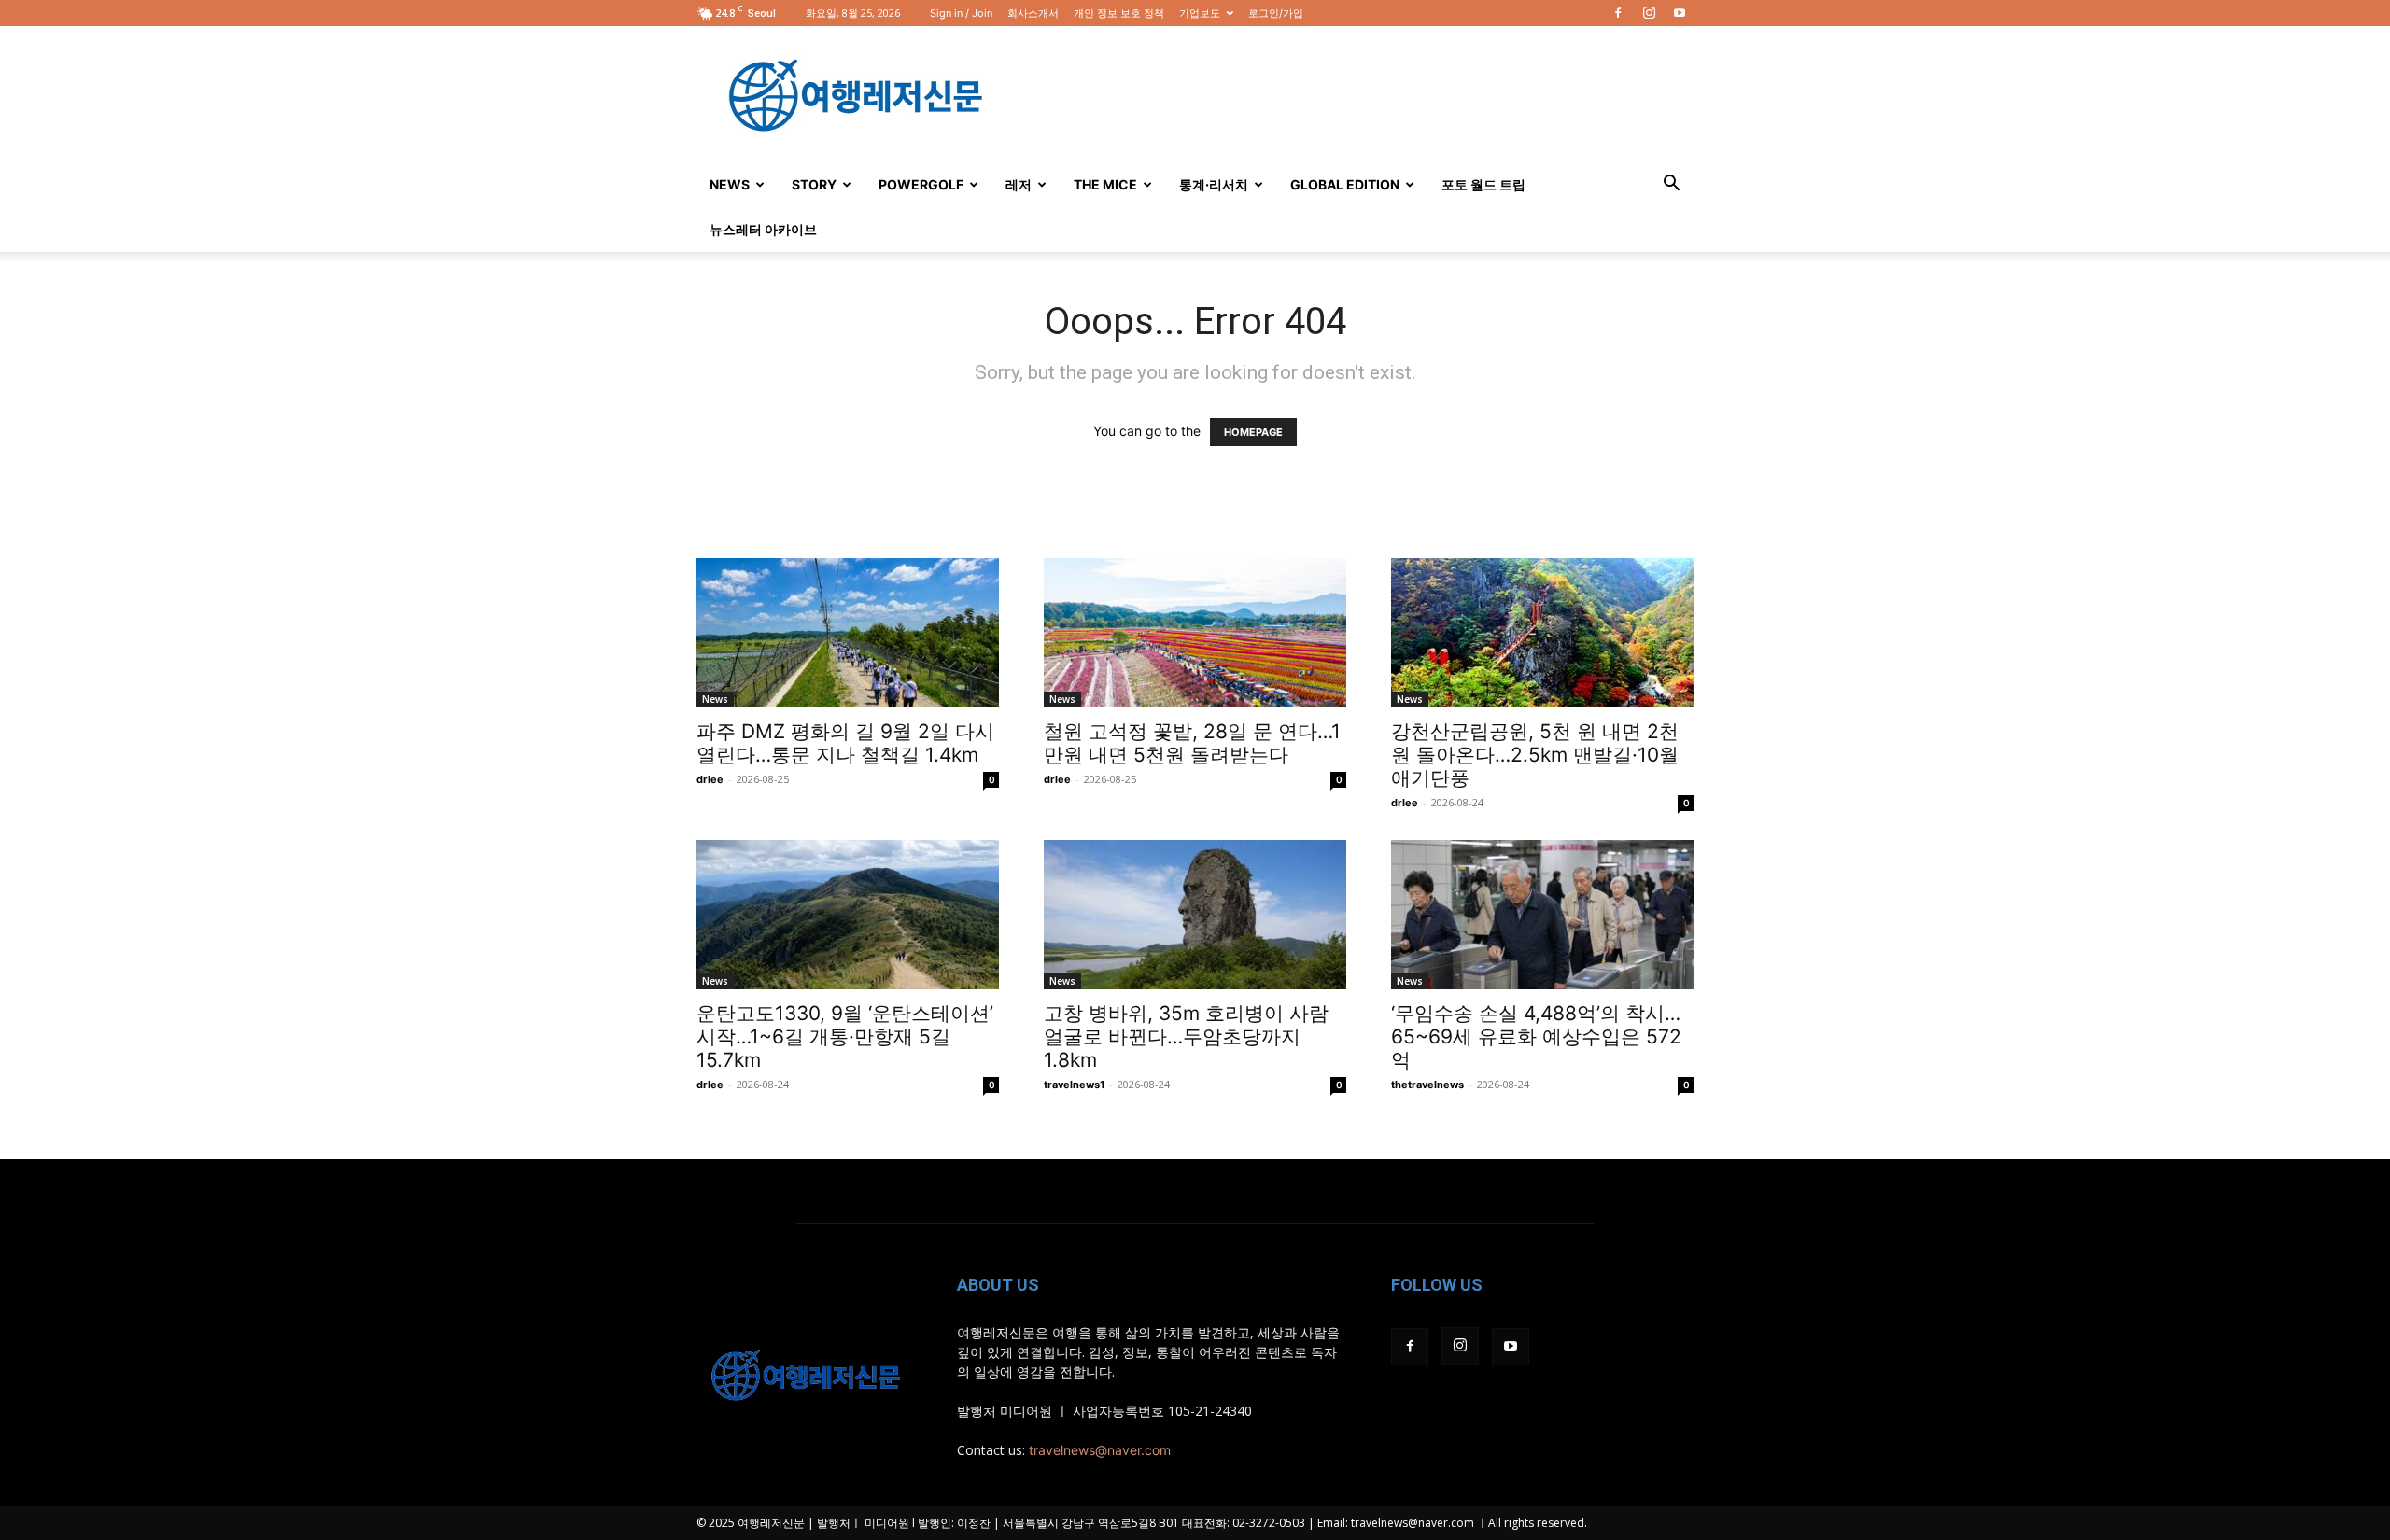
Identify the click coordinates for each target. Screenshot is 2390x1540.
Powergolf (921, 184)
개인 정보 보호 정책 (1119, 13)
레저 (1019, 184)
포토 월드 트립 (1483, 184)
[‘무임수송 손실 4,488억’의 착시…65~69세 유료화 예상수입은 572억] (1542, 915)
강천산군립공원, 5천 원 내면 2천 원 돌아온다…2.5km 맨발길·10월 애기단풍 (1535, 755)
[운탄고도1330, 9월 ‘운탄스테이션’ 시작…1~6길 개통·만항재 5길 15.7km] (848, 915)
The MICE (1105, 184)
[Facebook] (1618, 13)
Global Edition (1345, 184)
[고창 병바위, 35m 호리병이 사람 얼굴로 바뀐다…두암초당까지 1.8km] (1195, 915)
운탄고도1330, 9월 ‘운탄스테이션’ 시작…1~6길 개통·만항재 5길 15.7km (845, 1036)
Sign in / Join (961, 13)
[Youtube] (1680, 13)
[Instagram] (1649, 13)
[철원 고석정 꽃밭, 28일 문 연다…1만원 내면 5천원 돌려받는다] (1195, 633)
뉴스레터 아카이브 (763, 229)
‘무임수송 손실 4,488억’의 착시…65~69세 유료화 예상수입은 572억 (1536, 1036)
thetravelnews (1427, 1085)
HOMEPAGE (1253, 432)
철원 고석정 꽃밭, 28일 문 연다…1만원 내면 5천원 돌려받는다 (1192, 743)
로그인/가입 (1276, 13)
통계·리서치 (1214, 184)
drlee (710, 779)
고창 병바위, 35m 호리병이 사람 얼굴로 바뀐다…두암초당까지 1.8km (1186, 1036)
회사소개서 (1033, 13)
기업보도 (1200, 13)
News (730, 184)
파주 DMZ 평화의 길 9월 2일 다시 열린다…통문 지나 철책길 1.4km (845, 743)
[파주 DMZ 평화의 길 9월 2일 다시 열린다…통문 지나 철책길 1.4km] (848, 633)
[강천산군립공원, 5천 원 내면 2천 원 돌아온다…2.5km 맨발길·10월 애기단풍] (1542, 633)
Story (814, 184)
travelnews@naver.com (1100, 1450)
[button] (1671, 185)
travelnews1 (1074, 1085)
